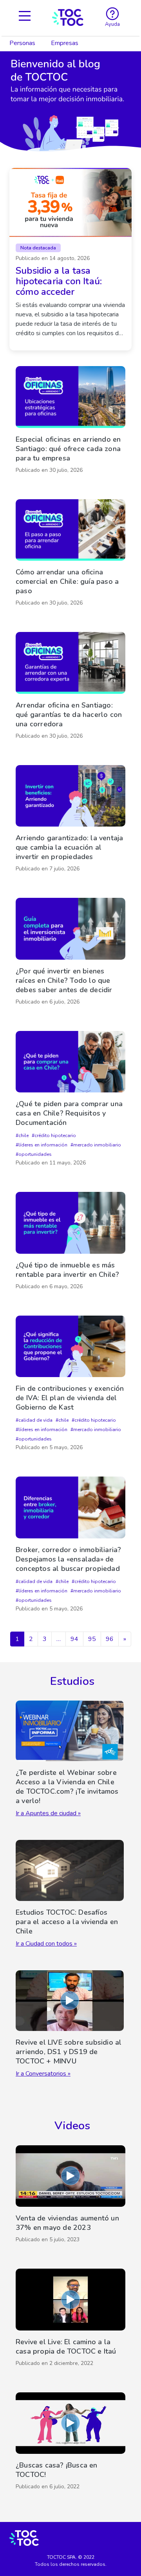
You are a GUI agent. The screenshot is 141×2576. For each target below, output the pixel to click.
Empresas (65, 43)
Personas (22, 43)
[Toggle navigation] (25, 17)
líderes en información (43, 1145)
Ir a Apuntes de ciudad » (48, 1813)
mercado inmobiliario (97, 1145)
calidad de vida (35, 1420)
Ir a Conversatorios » (43, 2074)
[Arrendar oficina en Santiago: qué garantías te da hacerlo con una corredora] (70, 688)
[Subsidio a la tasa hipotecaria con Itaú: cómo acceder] (70, 259)
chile (23, 1135)
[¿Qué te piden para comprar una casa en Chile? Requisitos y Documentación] (70, 1101)
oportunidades (35, 1154)
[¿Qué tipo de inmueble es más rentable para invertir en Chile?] (70, 1243)
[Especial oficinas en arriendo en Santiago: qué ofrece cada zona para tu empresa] (70, 422)
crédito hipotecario (55, 1135)
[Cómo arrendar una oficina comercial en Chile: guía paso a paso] (70, 555)
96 (110, 1639)
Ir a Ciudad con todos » (46, 1944)
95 (92, 1639)
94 (74, 1639)
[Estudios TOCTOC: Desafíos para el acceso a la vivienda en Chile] (70, 1894)
